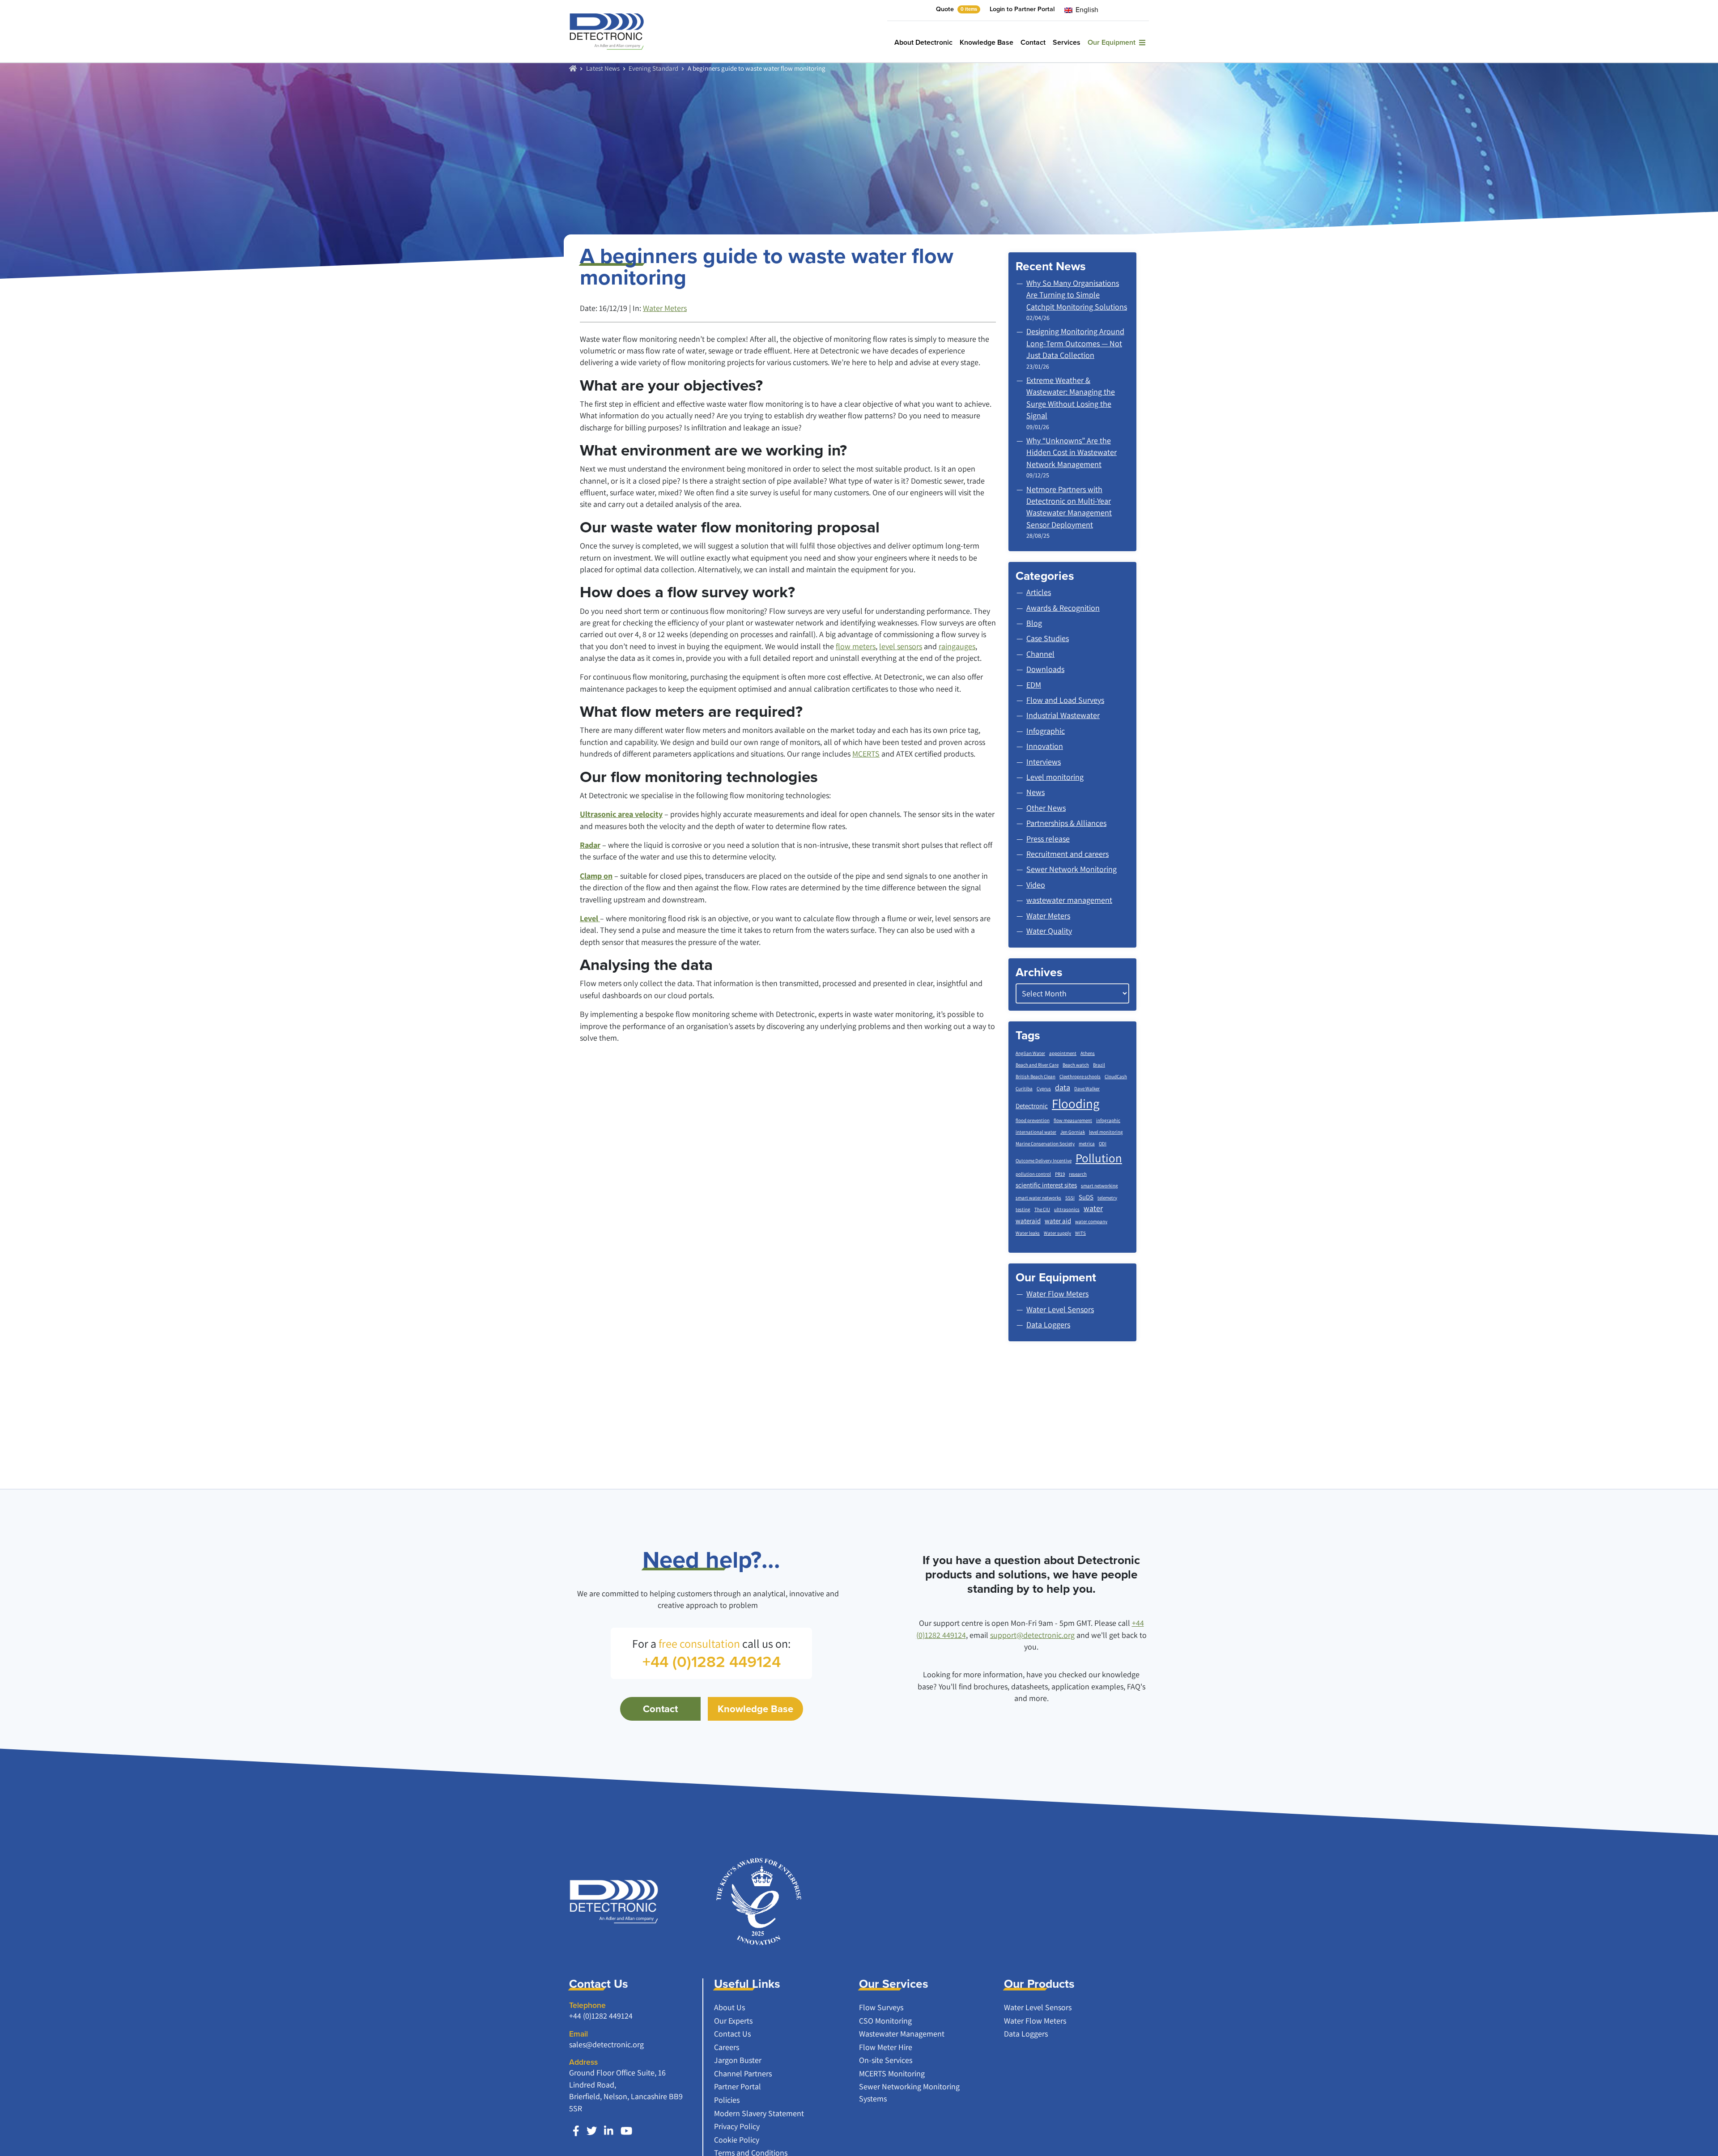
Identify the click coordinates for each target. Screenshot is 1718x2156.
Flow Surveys (881, 2007)
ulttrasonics (1067, 1209)
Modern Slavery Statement (759, 2113)
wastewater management (1069, 900)
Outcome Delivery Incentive (1044, 1161)
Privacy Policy (737, 2126)
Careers (727, 2047)
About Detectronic (923, 42)
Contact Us (732, 2034)
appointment (1063, 1053)
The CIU (1042, 1209)
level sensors (901, 646)
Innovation (1045, 746)
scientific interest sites (1046, 1185)
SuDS (1086, 1197)
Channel (1040, 654)
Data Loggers (1026, 2034)
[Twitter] (592, 2131)
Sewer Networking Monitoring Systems (909, 2092)
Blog (1034, 623)
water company (1091, 1221)
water (1093, 1208)
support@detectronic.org (1032, 1635)
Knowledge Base (987, 42)
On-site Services (886, 2060)
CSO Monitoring (885, 2021)
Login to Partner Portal (1022, 9)
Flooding (1076, 1103)
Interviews (1044, 762)
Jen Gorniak (1073, 1132)
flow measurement (1073, 1120)
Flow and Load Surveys (1065, 700)
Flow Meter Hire (886, 2047)
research (1078, 1174)
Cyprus (1044, 1089)
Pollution (1099, 1158)
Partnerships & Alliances (1066, 823)
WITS (1080, 1233)
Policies (727, 2100)
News (1035, 792)
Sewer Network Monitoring (1072, 869)
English (1086, 10)
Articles (1039, 592)
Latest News (603, 68)
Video (1036, 885)
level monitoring (1106, 1132)
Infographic (1046, 731)
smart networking (1099, 1186)
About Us (729, 2007)
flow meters (856, 646)
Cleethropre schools (1080, 1076)
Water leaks (1028, 1233)
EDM (1034, 685)
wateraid (1028, 1221)
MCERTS (866, 754)
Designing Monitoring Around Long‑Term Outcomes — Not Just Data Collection (1075, 343)
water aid (1058, 1221)
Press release (1048, 839)
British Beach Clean (1035, 1076)
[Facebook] (576, 2131)
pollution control (1033, 1174)
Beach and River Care (1037, 1065)
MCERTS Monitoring (892, 2073)
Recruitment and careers (1067, 854)
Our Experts (733, 2021)
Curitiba (1024, 1089)
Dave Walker (1087, 1089)
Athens (1088, 1053)
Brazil (1099, 1065)
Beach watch (1076, 1065)
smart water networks (1038, 1198)
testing (1023, 1209)
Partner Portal (738, 2086)
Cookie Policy (737, 2140)
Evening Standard (653, 68)
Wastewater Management (902, 2034)
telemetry (1107, 1198)
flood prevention (1033, 1120)
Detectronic (1032, 1106)
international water (1036, 1132)
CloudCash (1116, 1076)
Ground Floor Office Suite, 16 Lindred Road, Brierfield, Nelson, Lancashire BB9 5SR (626, 2090)
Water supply (1057, 1233)
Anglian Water (1030, 1053)
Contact (1033, 42)
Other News (1046, 808)
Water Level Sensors (1038, 2007)
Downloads (1045, 669)
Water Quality (1049, 931)
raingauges (957, 646)
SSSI (1070, 1198)
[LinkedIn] (609, 2131)
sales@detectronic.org (606, 2044)
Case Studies (1048, 638)
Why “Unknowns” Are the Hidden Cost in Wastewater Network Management (1072, 452)
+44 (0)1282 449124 (601, 2016)
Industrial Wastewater (1063, 715)
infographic (1108, 1120)
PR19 (1060, 1174)
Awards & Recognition (1063, 608)
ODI (1103, 1144)
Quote (957, 9)
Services (1067, 42)
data (1063, 1087)
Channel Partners (743, 2073)
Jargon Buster (738, 2060)
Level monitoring (1055, 777)
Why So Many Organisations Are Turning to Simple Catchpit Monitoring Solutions (1077, 295)
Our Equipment (1113, 42)
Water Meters (665, 308)
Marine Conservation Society (1045, 1144)
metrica (1087, 1144)
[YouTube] (626, 2131)
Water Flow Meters (1035, 2021)
